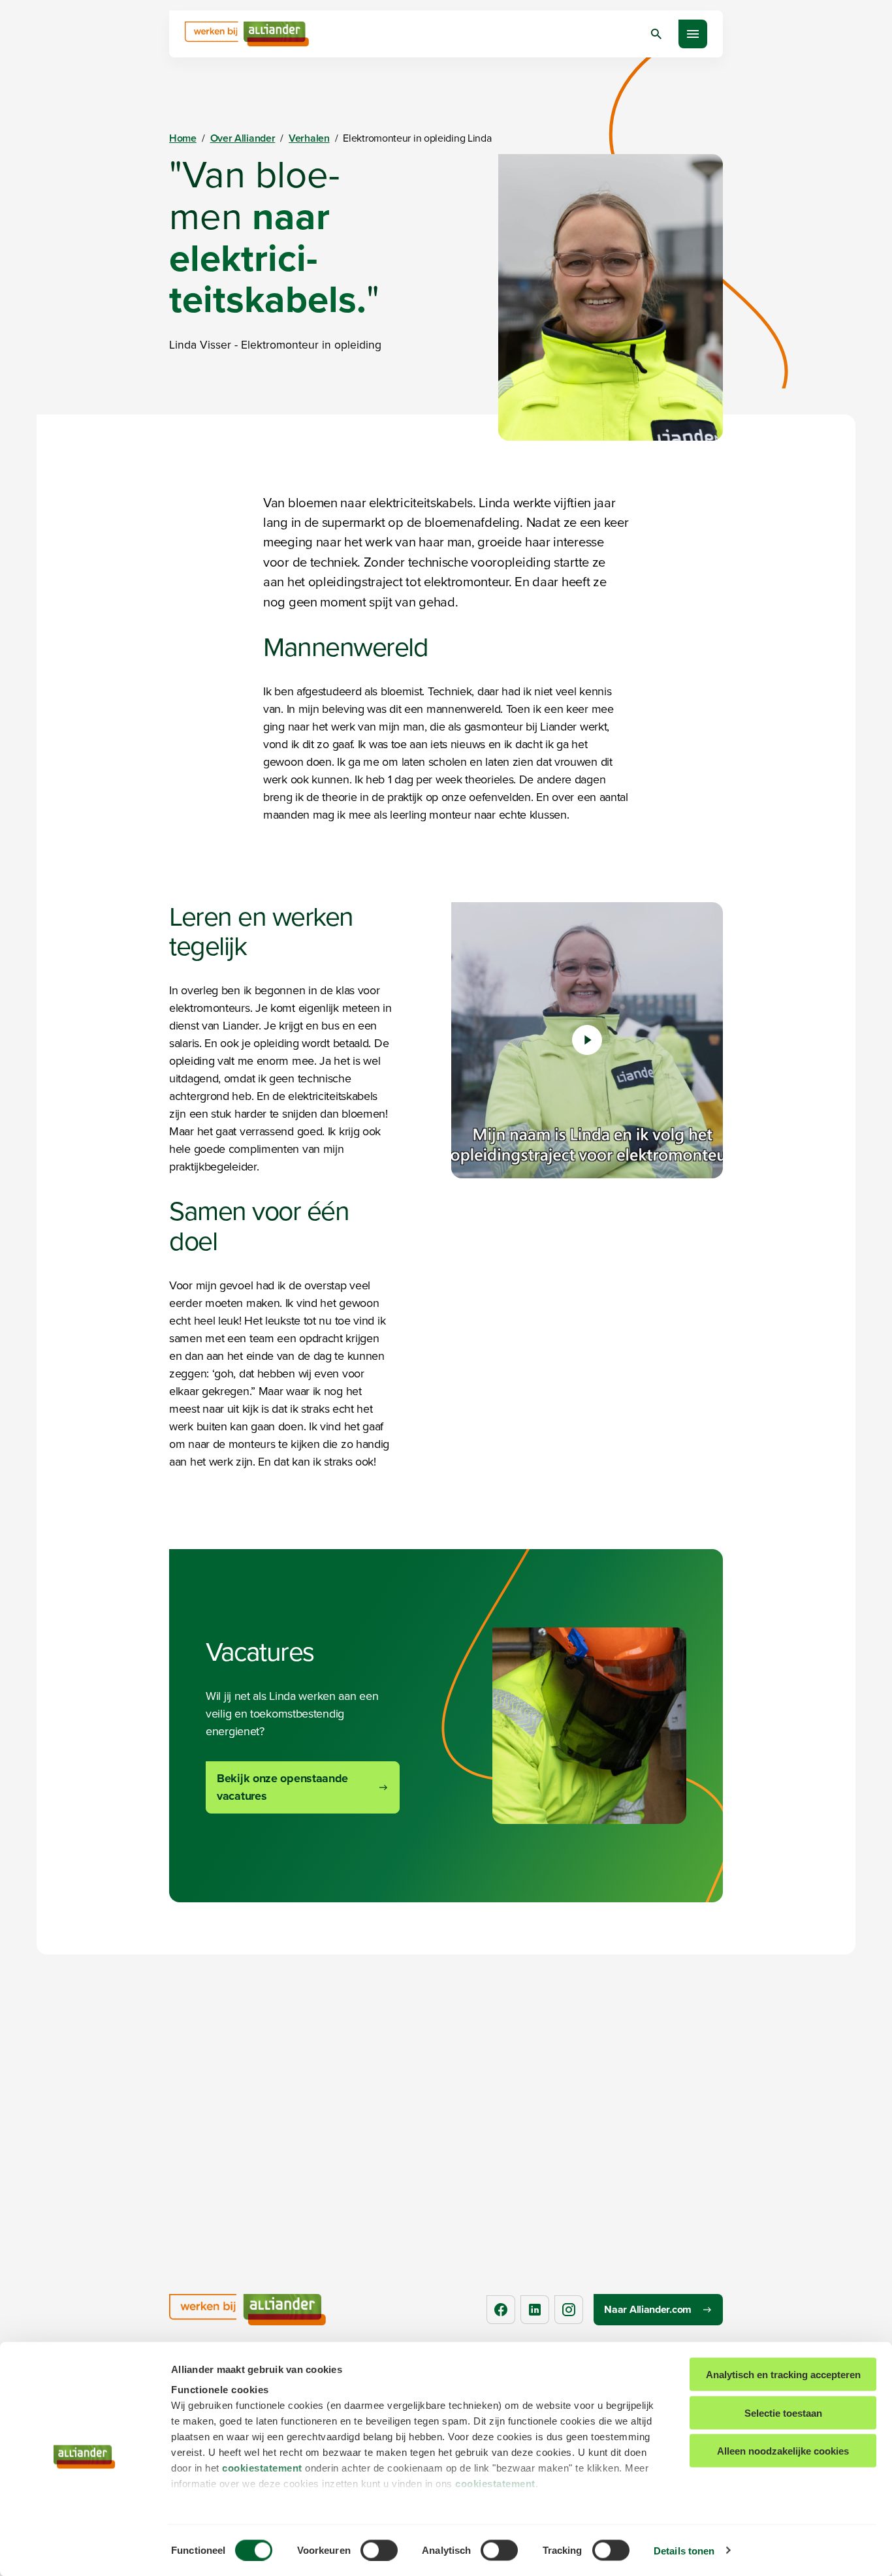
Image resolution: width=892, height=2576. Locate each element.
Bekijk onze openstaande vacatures (282, 1787)
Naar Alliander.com (648, 2309)
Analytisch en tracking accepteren (783, 2375)
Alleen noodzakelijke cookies (783, 2451)
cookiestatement (262, 2468)
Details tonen (684, 2550)
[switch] (379, 2550)
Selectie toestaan (783, 2412)
